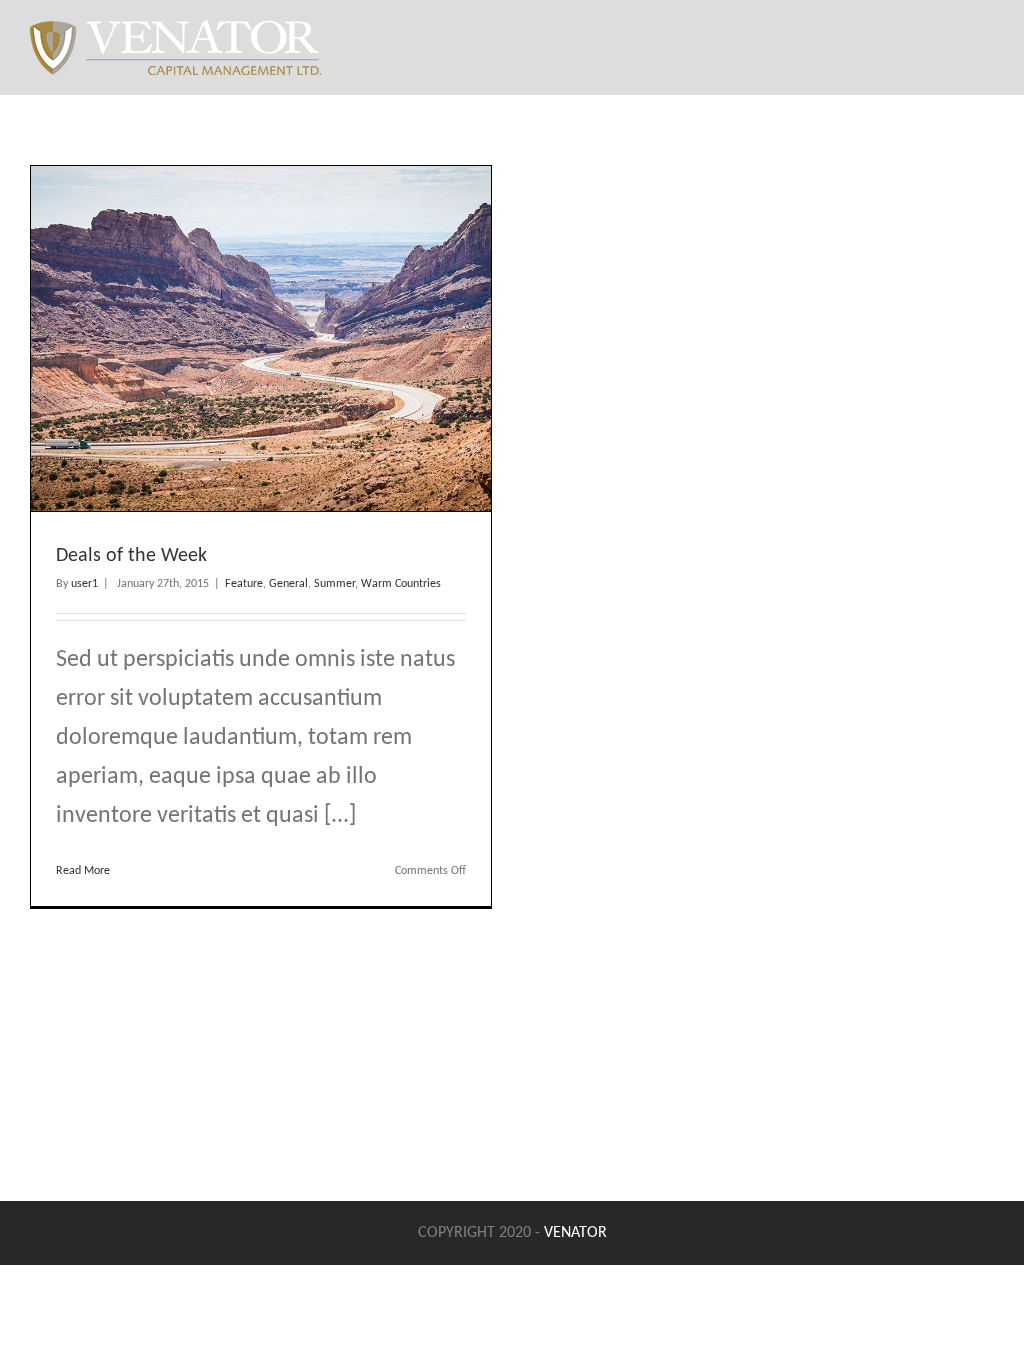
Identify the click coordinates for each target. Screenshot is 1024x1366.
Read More (83, 871)
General (288, 584)
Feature (244, 584)
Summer (334, 584)
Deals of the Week (131, 556)
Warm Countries (401, 584)
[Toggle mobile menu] (986, 45)
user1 (84, 584)
